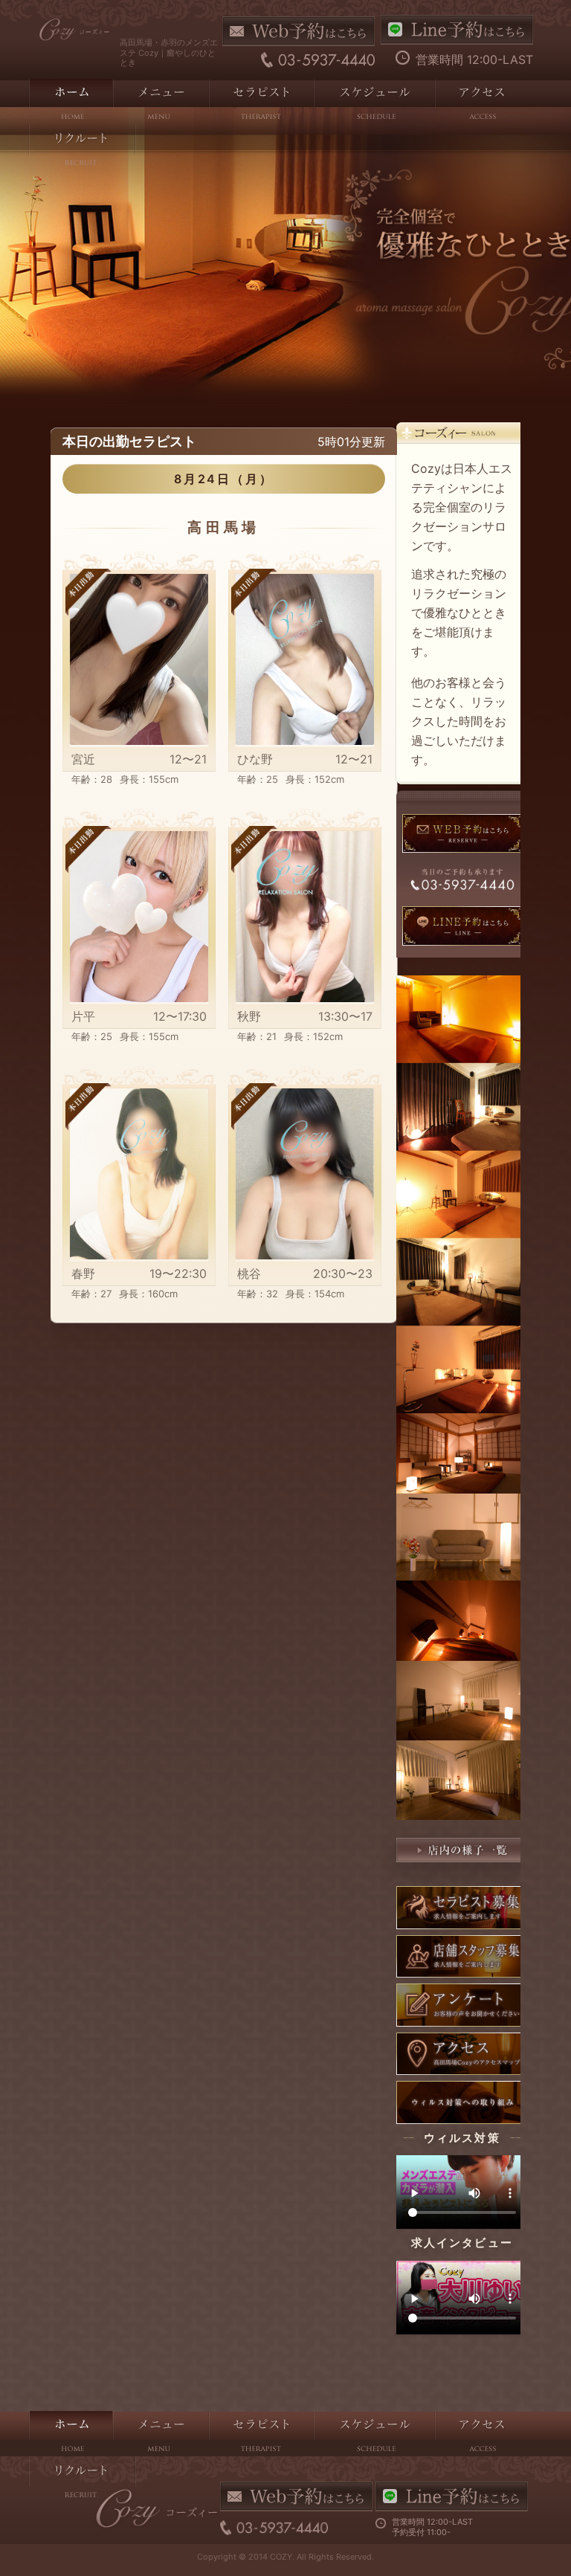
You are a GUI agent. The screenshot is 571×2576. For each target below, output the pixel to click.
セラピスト (261, 102)
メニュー (160, 102)
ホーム (70, 102)
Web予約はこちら (299, 31)
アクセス (481, 102)
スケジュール (374, 102)
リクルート (82, 148)
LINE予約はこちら (457, 30)
